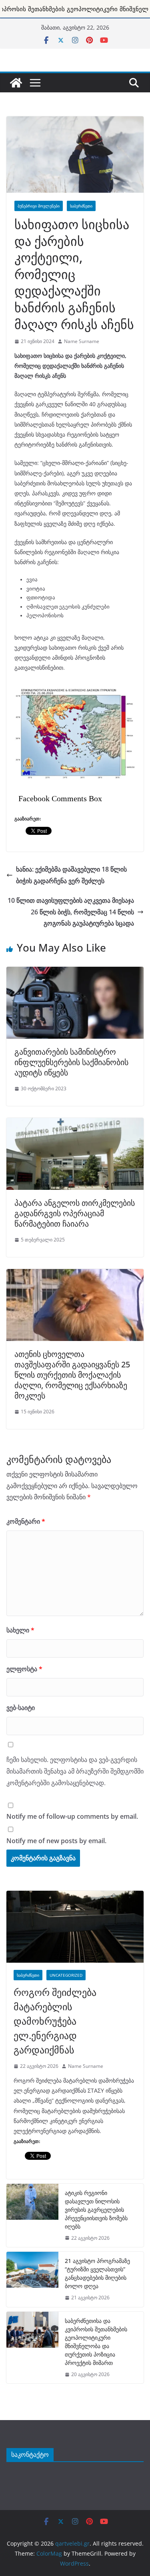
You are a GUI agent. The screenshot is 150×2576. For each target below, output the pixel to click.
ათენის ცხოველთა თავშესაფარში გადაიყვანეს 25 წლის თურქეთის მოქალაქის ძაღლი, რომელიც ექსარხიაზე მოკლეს (72, 1375)
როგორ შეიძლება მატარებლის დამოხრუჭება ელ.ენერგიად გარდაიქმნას (55, 2021)
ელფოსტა (24, 1669)
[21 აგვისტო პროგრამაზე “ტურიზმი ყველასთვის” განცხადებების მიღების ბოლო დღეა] (32, 2279)
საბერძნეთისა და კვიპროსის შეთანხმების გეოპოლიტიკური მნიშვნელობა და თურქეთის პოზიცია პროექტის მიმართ (96, 2342)
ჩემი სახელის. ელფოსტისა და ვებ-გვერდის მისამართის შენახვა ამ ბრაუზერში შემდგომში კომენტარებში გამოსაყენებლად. (75, 1771)
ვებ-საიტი (21, 1708)
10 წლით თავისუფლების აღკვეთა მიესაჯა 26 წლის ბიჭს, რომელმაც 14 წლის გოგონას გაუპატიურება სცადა (71, 912)
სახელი (20, 1630)
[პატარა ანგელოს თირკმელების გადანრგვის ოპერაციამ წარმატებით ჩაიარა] (75, 1122)
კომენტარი (26, 1521)
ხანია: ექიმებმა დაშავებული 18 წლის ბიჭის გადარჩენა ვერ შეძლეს (71, 875)
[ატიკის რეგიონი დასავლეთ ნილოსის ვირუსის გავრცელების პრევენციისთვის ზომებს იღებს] (32, 2216)
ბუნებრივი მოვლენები (39, 206)
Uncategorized (66, 1975)
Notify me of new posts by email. (56, 1841)
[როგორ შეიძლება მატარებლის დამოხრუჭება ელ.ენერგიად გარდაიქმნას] (75, 1927)
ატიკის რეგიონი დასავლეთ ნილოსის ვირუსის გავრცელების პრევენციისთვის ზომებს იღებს (96, 2210)
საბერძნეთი (81, 206)
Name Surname (82, 341)
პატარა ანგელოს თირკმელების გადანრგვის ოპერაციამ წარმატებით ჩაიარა (75, 1213)
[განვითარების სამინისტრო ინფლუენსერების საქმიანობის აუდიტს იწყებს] (75, 971)
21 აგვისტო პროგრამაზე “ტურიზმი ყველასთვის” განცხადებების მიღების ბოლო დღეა (97, 2273)
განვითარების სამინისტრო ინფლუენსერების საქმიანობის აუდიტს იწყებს (71, 1062)
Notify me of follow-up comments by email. (72, 1816)
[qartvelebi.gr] (16, 83)
